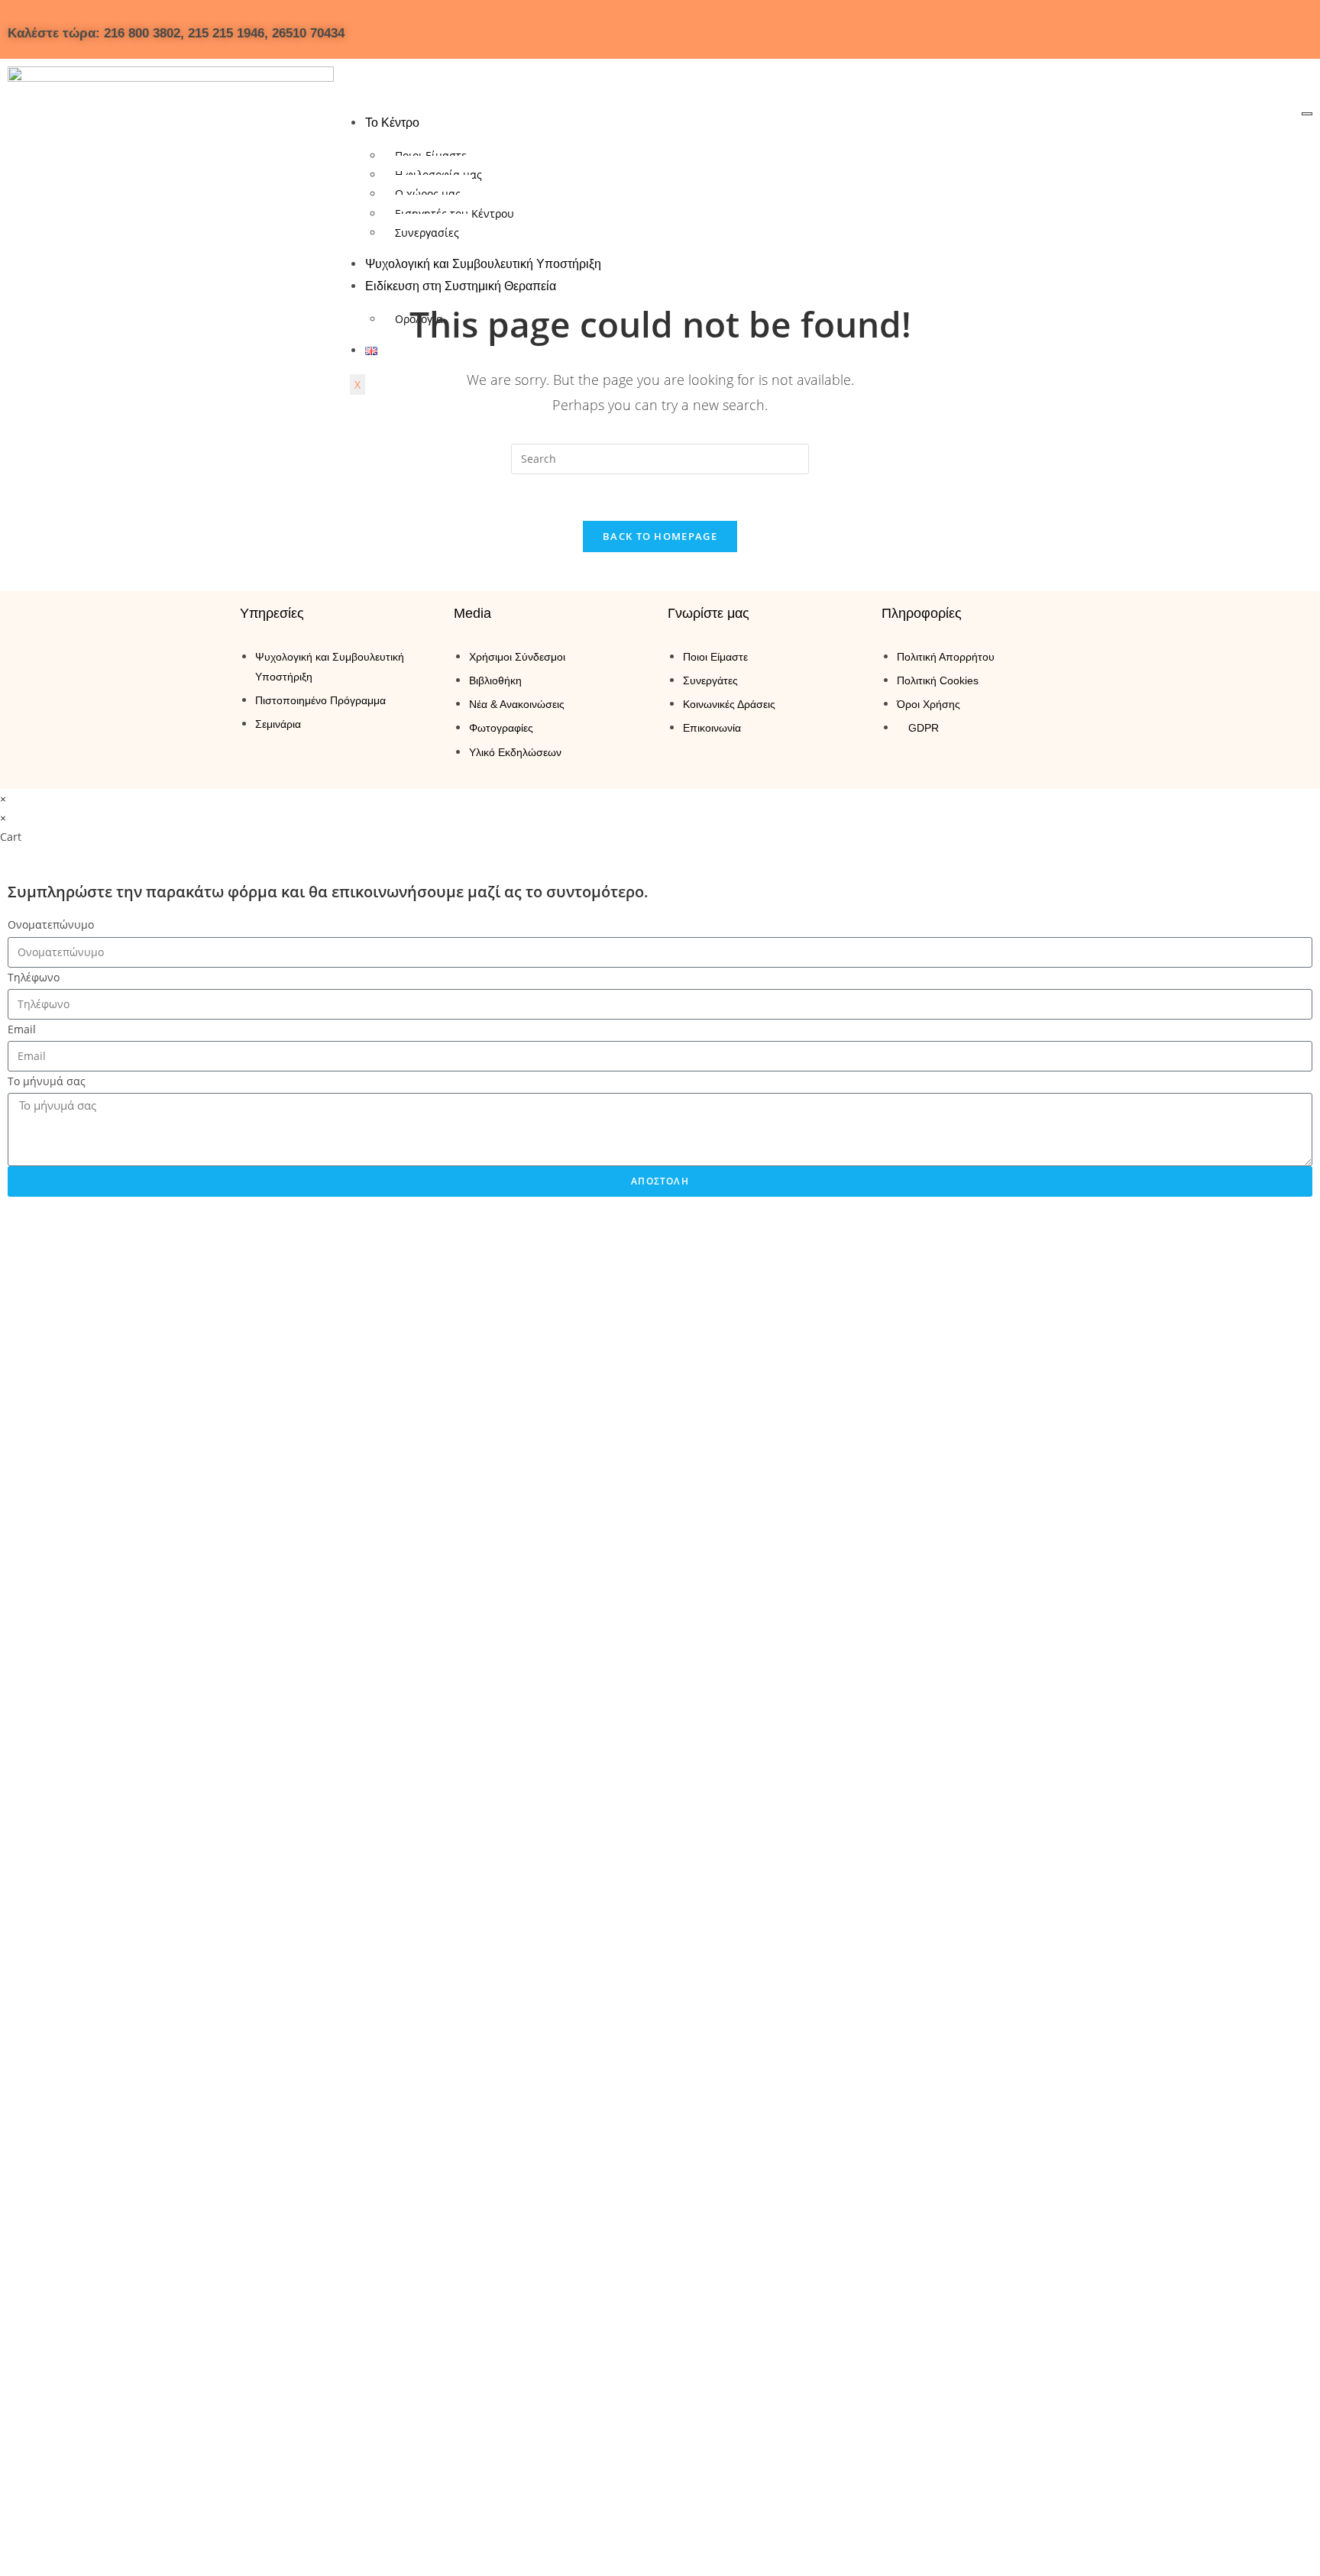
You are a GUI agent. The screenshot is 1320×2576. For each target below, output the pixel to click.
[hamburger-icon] (1307, 114)
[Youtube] (1168, 27)
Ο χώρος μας (428, 194)
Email (22, 1029)
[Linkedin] (1213, 27)
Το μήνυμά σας (47, 1081)
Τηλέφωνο (34, 977)
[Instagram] (1123, 27)
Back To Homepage (660, 536)
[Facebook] (1078, 27)
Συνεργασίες (427, 233)
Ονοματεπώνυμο (51, 924)
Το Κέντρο (392, 123)
